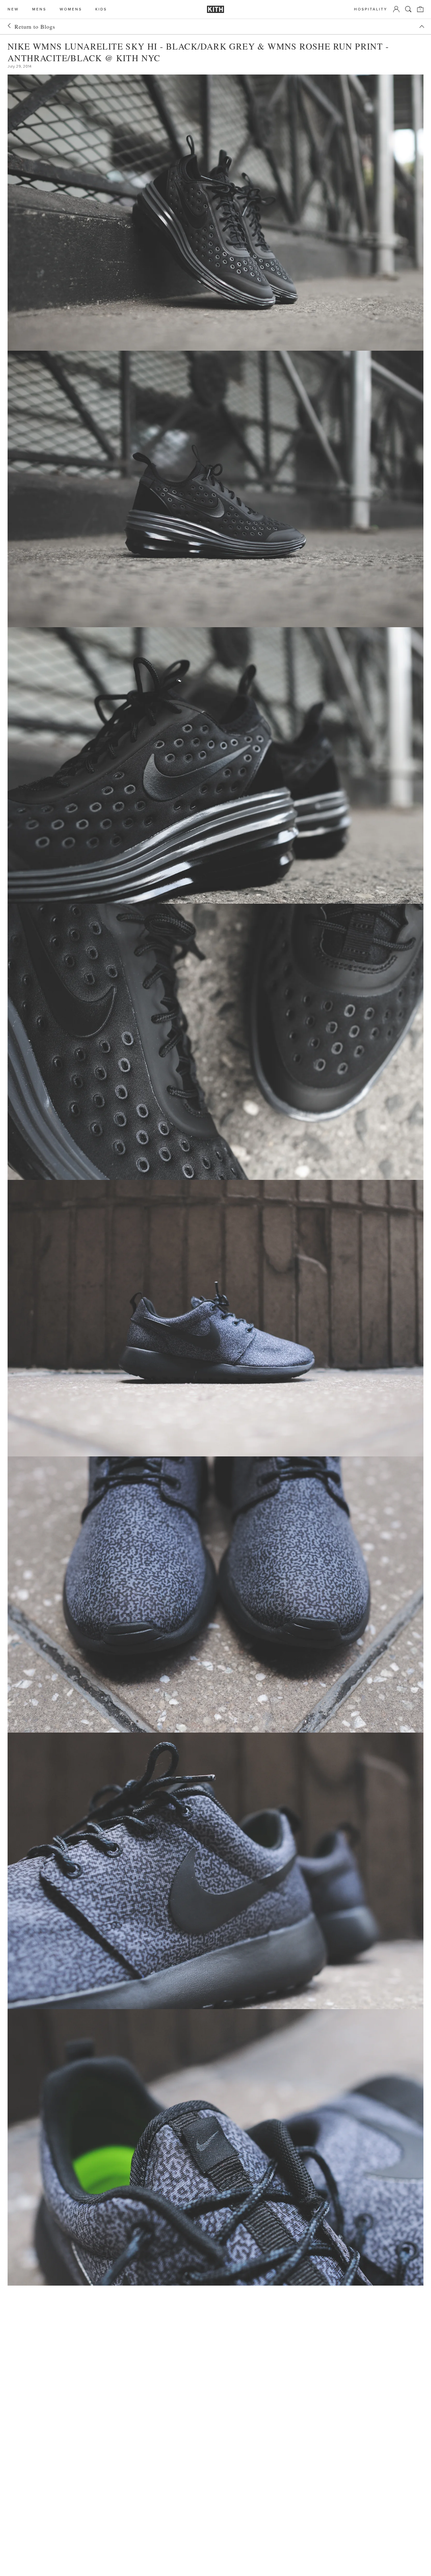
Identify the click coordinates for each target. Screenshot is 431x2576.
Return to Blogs (35, 27)
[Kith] (215, 9)
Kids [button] (101, 9)
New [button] (13, 9)
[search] (408, 9)
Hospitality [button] (371, 9)
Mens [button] (39, 9)
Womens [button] (71, 9)
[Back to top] (422, 27)
